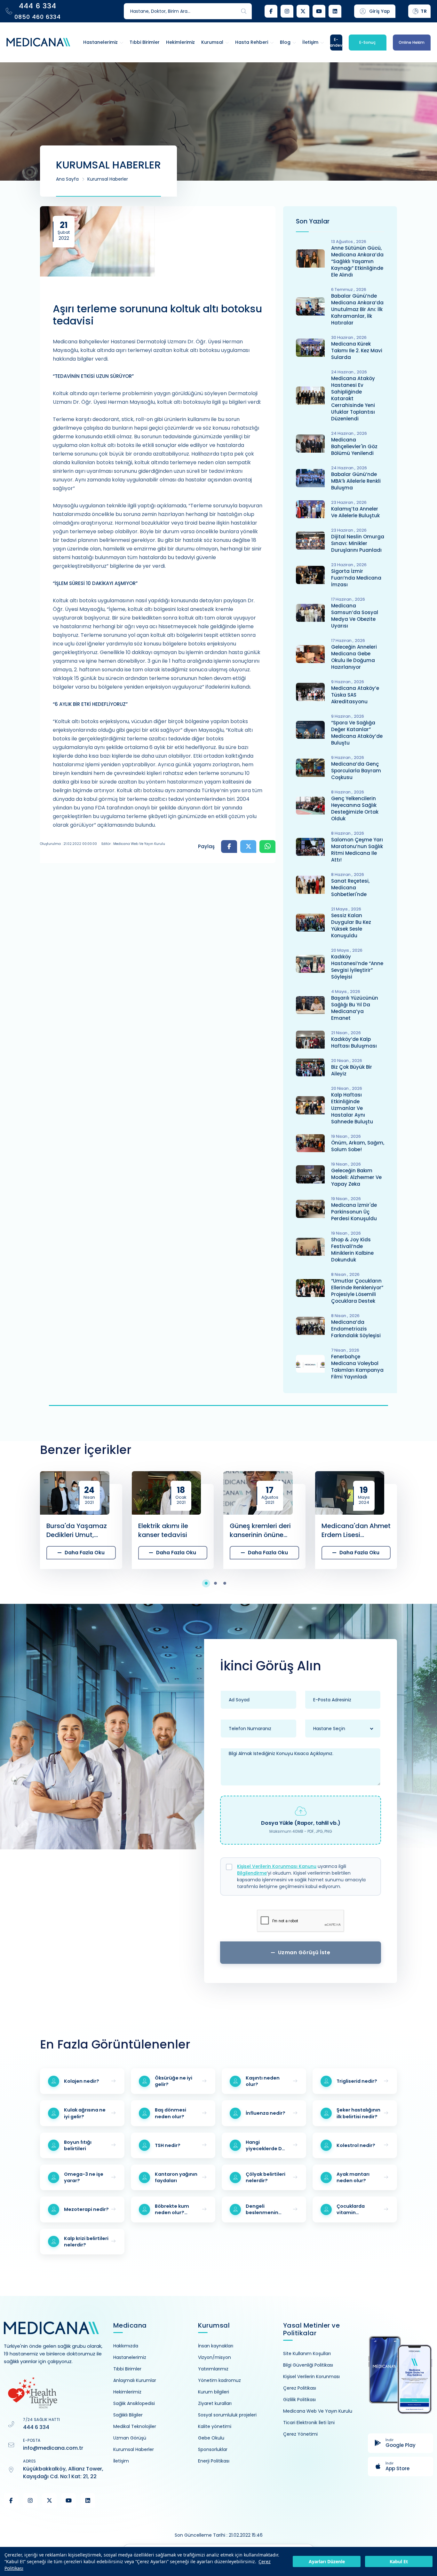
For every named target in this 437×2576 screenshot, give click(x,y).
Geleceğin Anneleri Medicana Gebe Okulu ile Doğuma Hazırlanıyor (354, 657)
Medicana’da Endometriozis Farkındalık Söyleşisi (356, 1329)
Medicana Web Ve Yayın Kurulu (318, 2411)
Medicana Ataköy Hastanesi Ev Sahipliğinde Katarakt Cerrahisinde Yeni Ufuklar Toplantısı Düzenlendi (353, 398)
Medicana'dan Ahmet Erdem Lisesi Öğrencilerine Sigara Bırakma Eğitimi (356, 1530)
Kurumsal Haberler (108, 179)
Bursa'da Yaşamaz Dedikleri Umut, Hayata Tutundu (77, 1530)
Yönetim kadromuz (219, 2380)
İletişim (121, 2461)
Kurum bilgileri (214, 2392)
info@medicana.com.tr (53, 2448)
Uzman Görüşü (130, 2438)
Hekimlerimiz (127, 2392)
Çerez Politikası (300, 2388)
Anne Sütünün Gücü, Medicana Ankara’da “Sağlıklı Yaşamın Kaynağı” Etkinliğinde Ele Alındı (357, 261)
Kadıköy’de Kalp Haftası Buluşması (354, 1042)
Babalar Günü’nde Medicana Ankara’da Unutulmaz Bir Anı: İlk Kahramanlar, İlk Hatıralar (357, 309)
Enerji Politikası (214, 2461)
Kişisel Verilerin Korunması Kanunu (277, 1866)
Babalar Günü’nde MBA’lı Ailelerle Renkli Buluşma (356, 481)
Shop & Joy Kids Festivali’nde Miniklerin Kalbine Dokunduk (352, 1250)
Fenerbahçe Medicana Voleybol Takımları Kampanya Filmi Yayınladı (357, 1367)
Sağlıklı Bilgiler (128, 2415)
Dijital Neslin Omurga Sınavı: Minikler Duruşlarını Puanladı (358, 543)
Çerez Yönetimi (300, 2434)
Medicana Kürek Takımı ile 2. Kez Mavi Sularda (357, 351)
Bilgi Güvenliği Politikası (308, 2365)
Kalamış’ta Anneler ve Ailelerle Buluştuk (355, 512)
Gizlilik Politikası (299, 2400)
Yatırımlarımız (213, 2369)
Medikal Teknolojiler (135, 2426)
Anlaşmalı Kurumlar (135, 2380)
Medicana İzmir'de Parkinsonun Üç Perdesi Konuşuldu (354, 1212)
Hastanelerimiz (130, 2357)
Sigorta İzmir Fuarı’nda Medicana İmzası (356, 578)
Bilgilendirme (252, 1873)
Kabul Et (399, 2561)
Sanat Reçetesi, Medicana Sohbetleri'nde (350, 888)
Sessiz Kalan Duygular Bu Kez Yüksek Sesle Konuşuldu (351, 925)
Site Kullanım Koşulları (307, 2354)
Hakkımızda (126, 2346)
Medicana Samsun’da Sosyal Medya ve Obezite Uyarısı (355, 616)
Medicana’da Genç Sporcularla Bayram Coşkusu (356, 771)
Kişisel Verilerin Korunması (311, 2377)
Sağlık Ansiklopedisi (134, 2403)
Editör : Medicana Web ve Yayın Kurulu (133, 844)
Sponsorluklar (213, 2449)
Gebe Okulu (211, 2438)
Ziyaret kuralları (215, 2403)
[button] (209, 1583)
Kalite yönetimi (215, 2426)
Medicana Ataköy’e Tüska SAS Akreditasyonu (355, 695)
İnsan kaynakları (216, 2346)
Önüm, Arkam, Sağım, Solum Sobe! (358, 1146)
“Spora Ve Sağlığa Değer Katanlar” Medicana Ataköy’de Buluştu (357, 733)
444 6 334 (36, 2427)
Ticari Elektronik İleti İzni (309, 2423)
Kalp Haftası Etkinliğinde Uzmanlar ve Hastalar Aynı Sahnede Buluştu (352, 1108)
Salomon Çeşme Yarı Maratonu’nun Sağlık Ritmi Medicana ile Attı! (357, 850)
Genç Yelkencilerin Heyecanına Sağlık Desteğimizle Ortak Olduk (355, 808)
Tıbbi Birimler (127, 2369)
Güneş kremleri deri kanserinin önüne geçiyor (260, 1530)
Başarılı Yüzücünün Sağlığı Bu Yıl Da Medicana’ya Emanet (355, 1008)
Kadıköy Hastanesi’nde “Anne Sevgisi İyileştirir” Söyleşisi (357, 967)
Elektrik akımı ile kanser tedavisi (163, 1530)
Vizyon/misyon (215, 2357)
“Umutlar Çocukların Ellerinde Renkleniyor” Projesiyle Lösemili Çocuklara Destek (357, 1291)
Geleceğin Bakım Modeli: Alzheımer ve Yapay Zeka (356, 1177)
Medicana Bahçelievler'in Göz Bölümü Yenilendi (354, 446)
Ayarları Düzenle (327, 2561)
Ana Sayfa (67, 179)
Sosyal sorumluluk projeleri (227, 2415)
